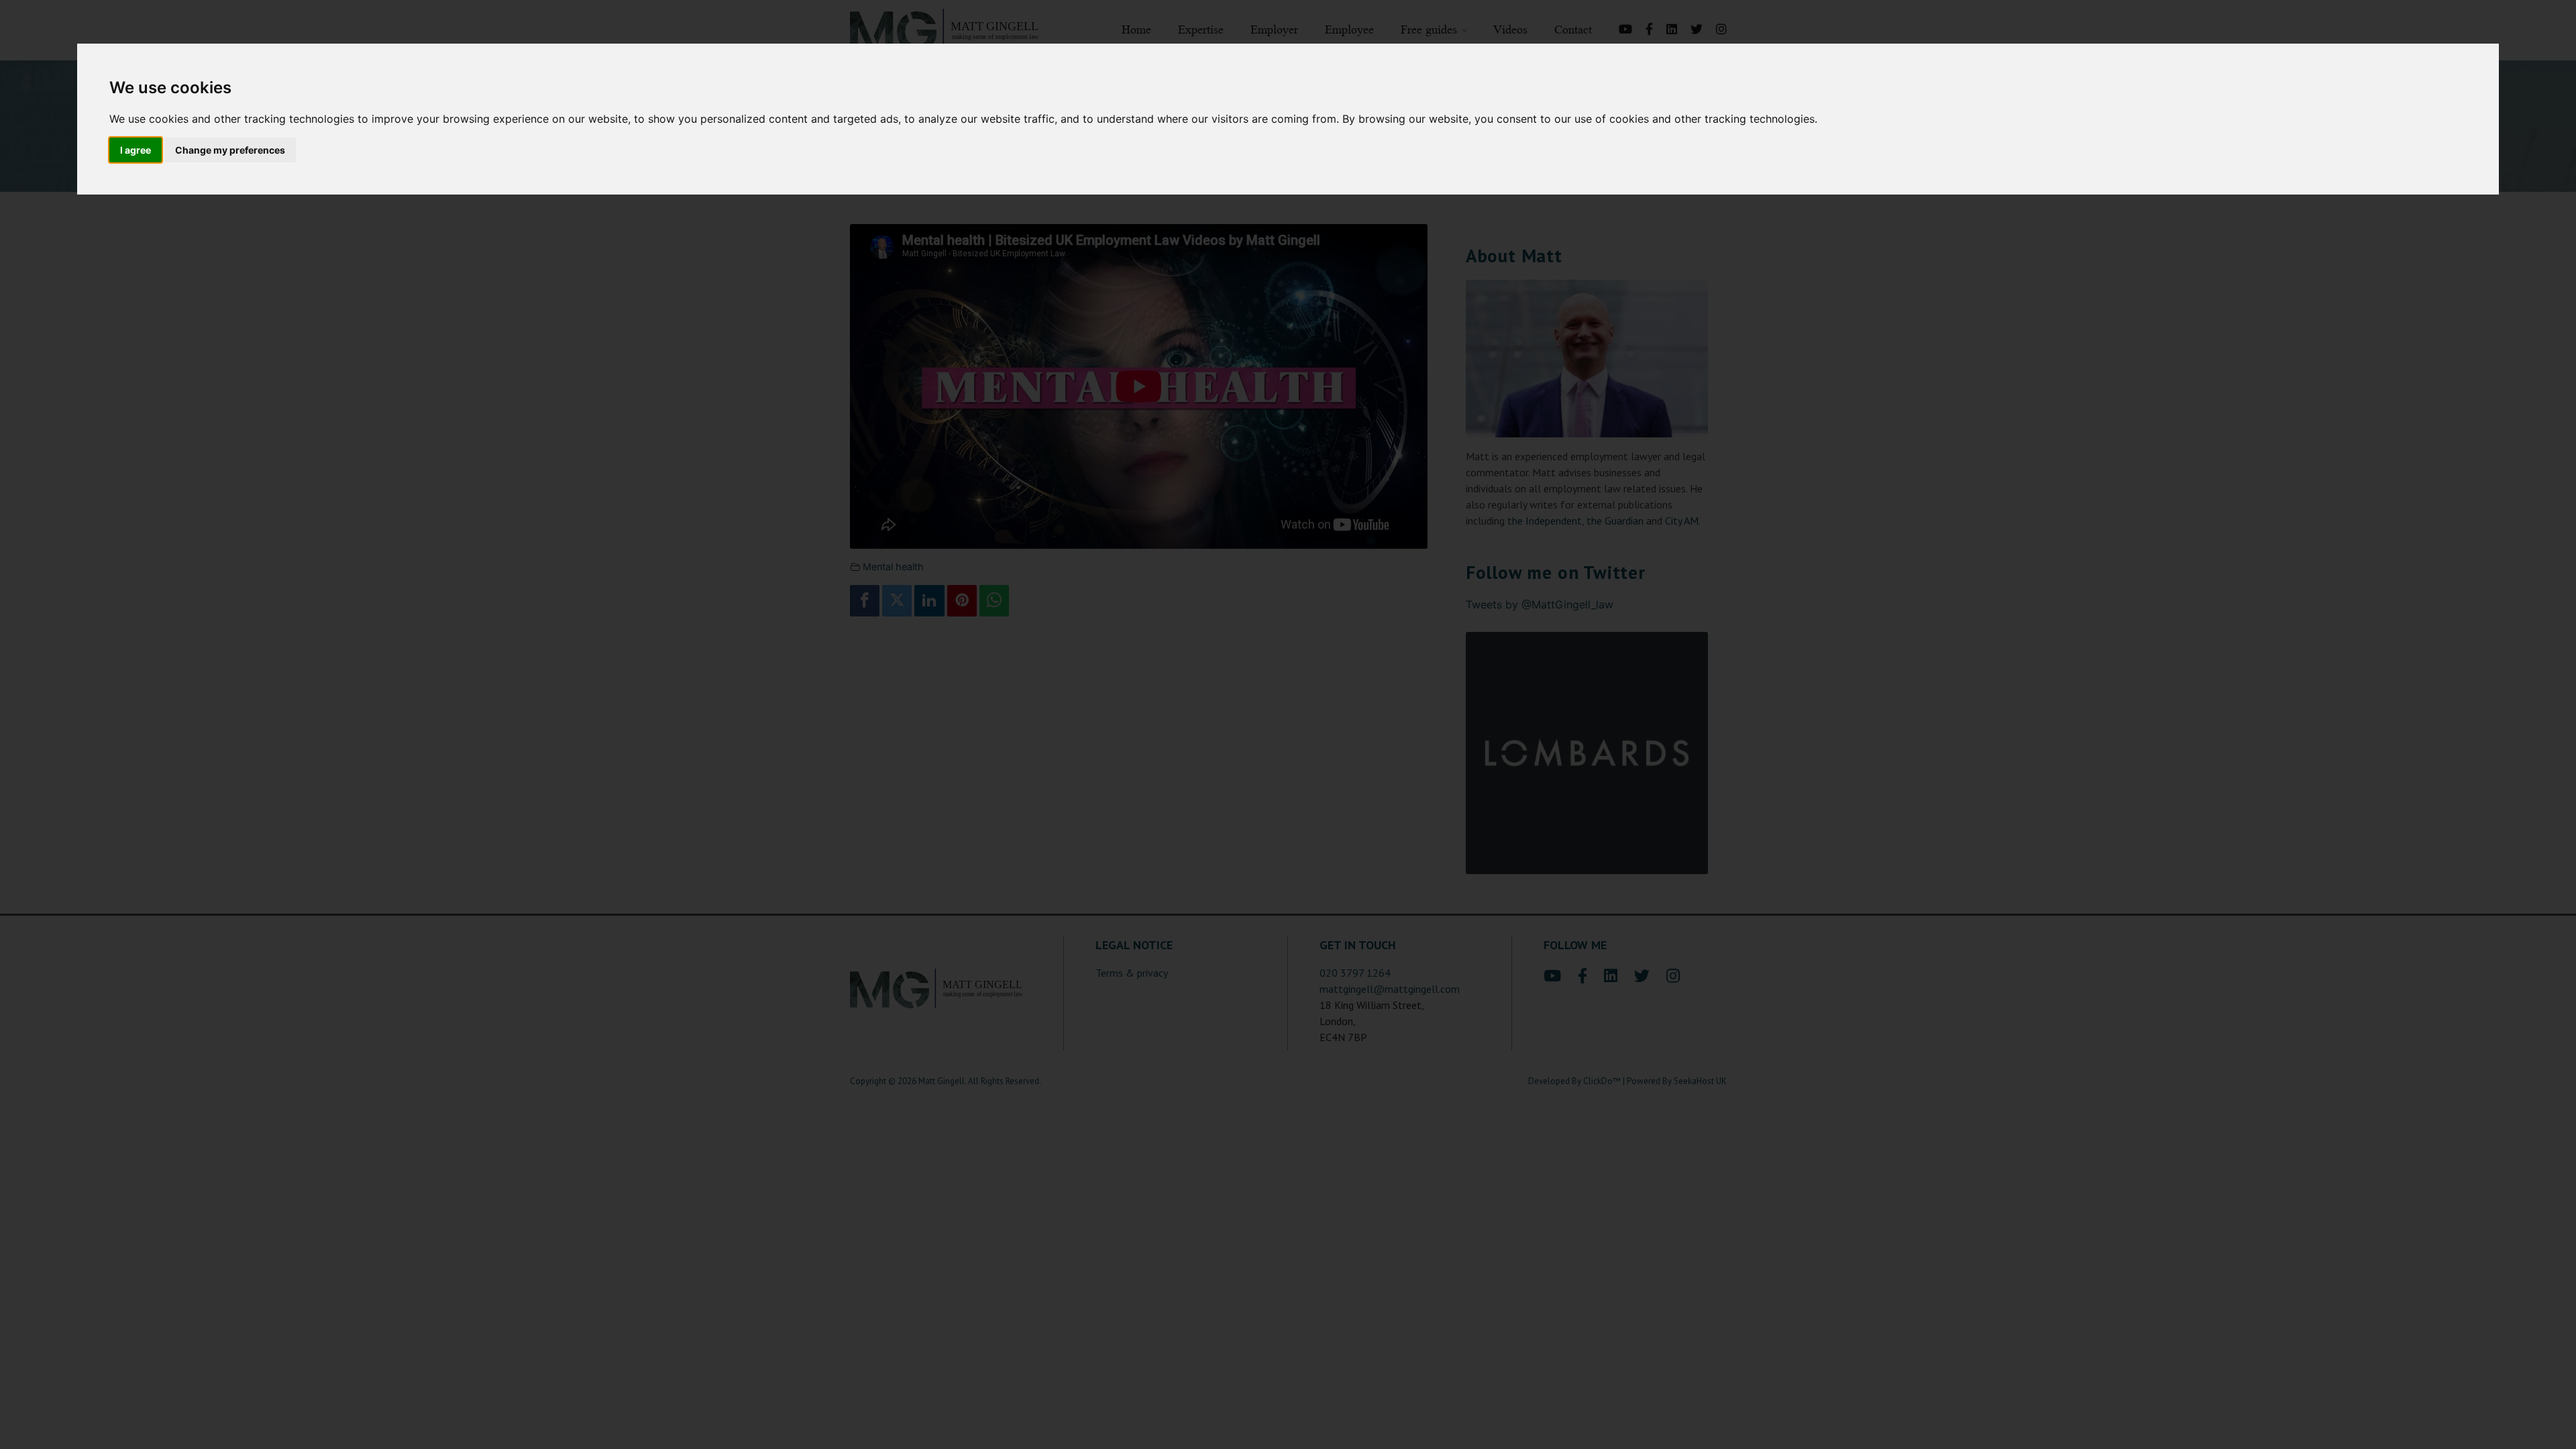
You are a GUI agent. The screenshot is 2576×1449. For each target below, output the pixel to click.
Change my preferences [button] (230, 150)
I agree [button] (136, 150)
